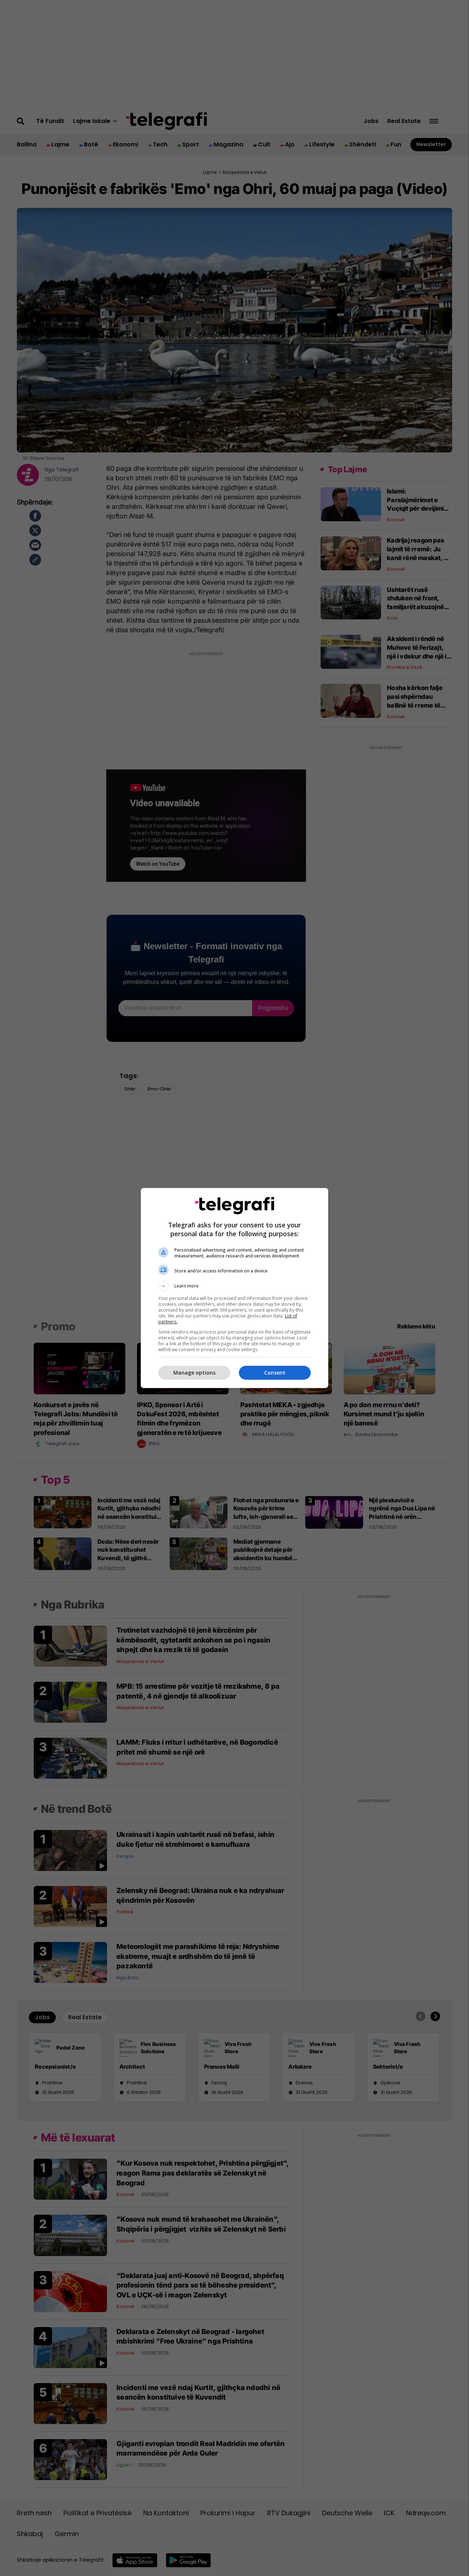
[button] (234, 1286)
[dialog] (234, 1288)
